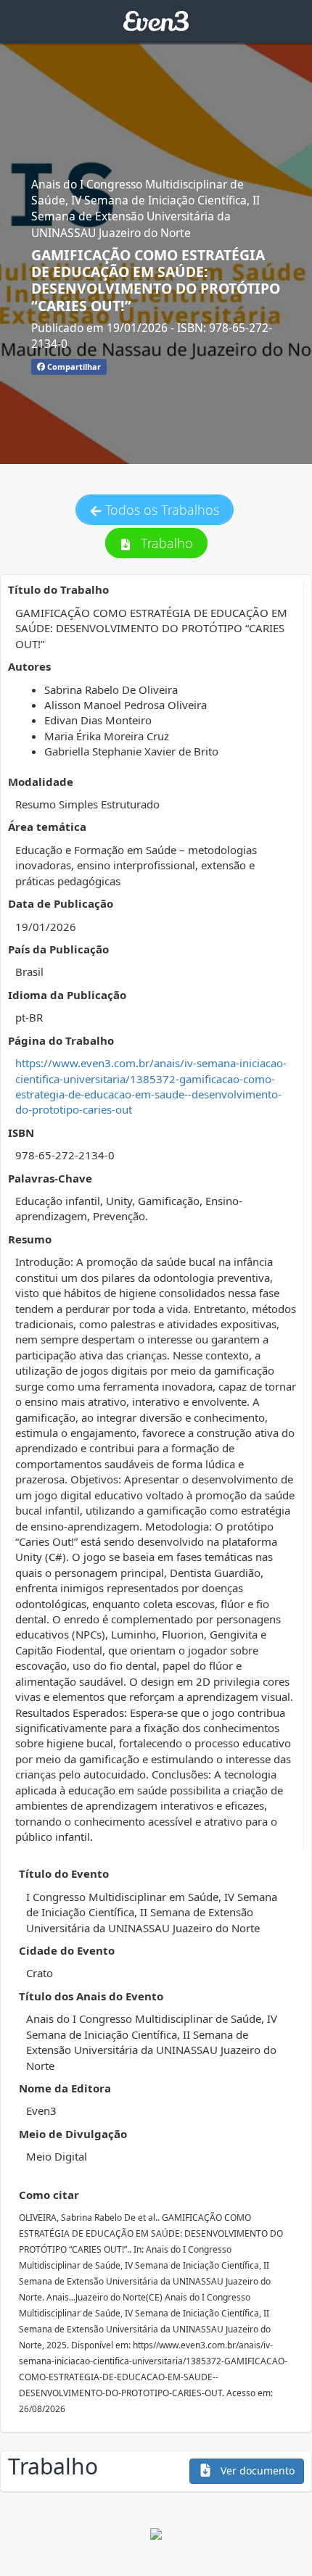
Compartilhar (73, 366)
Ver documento (256, 2471)
